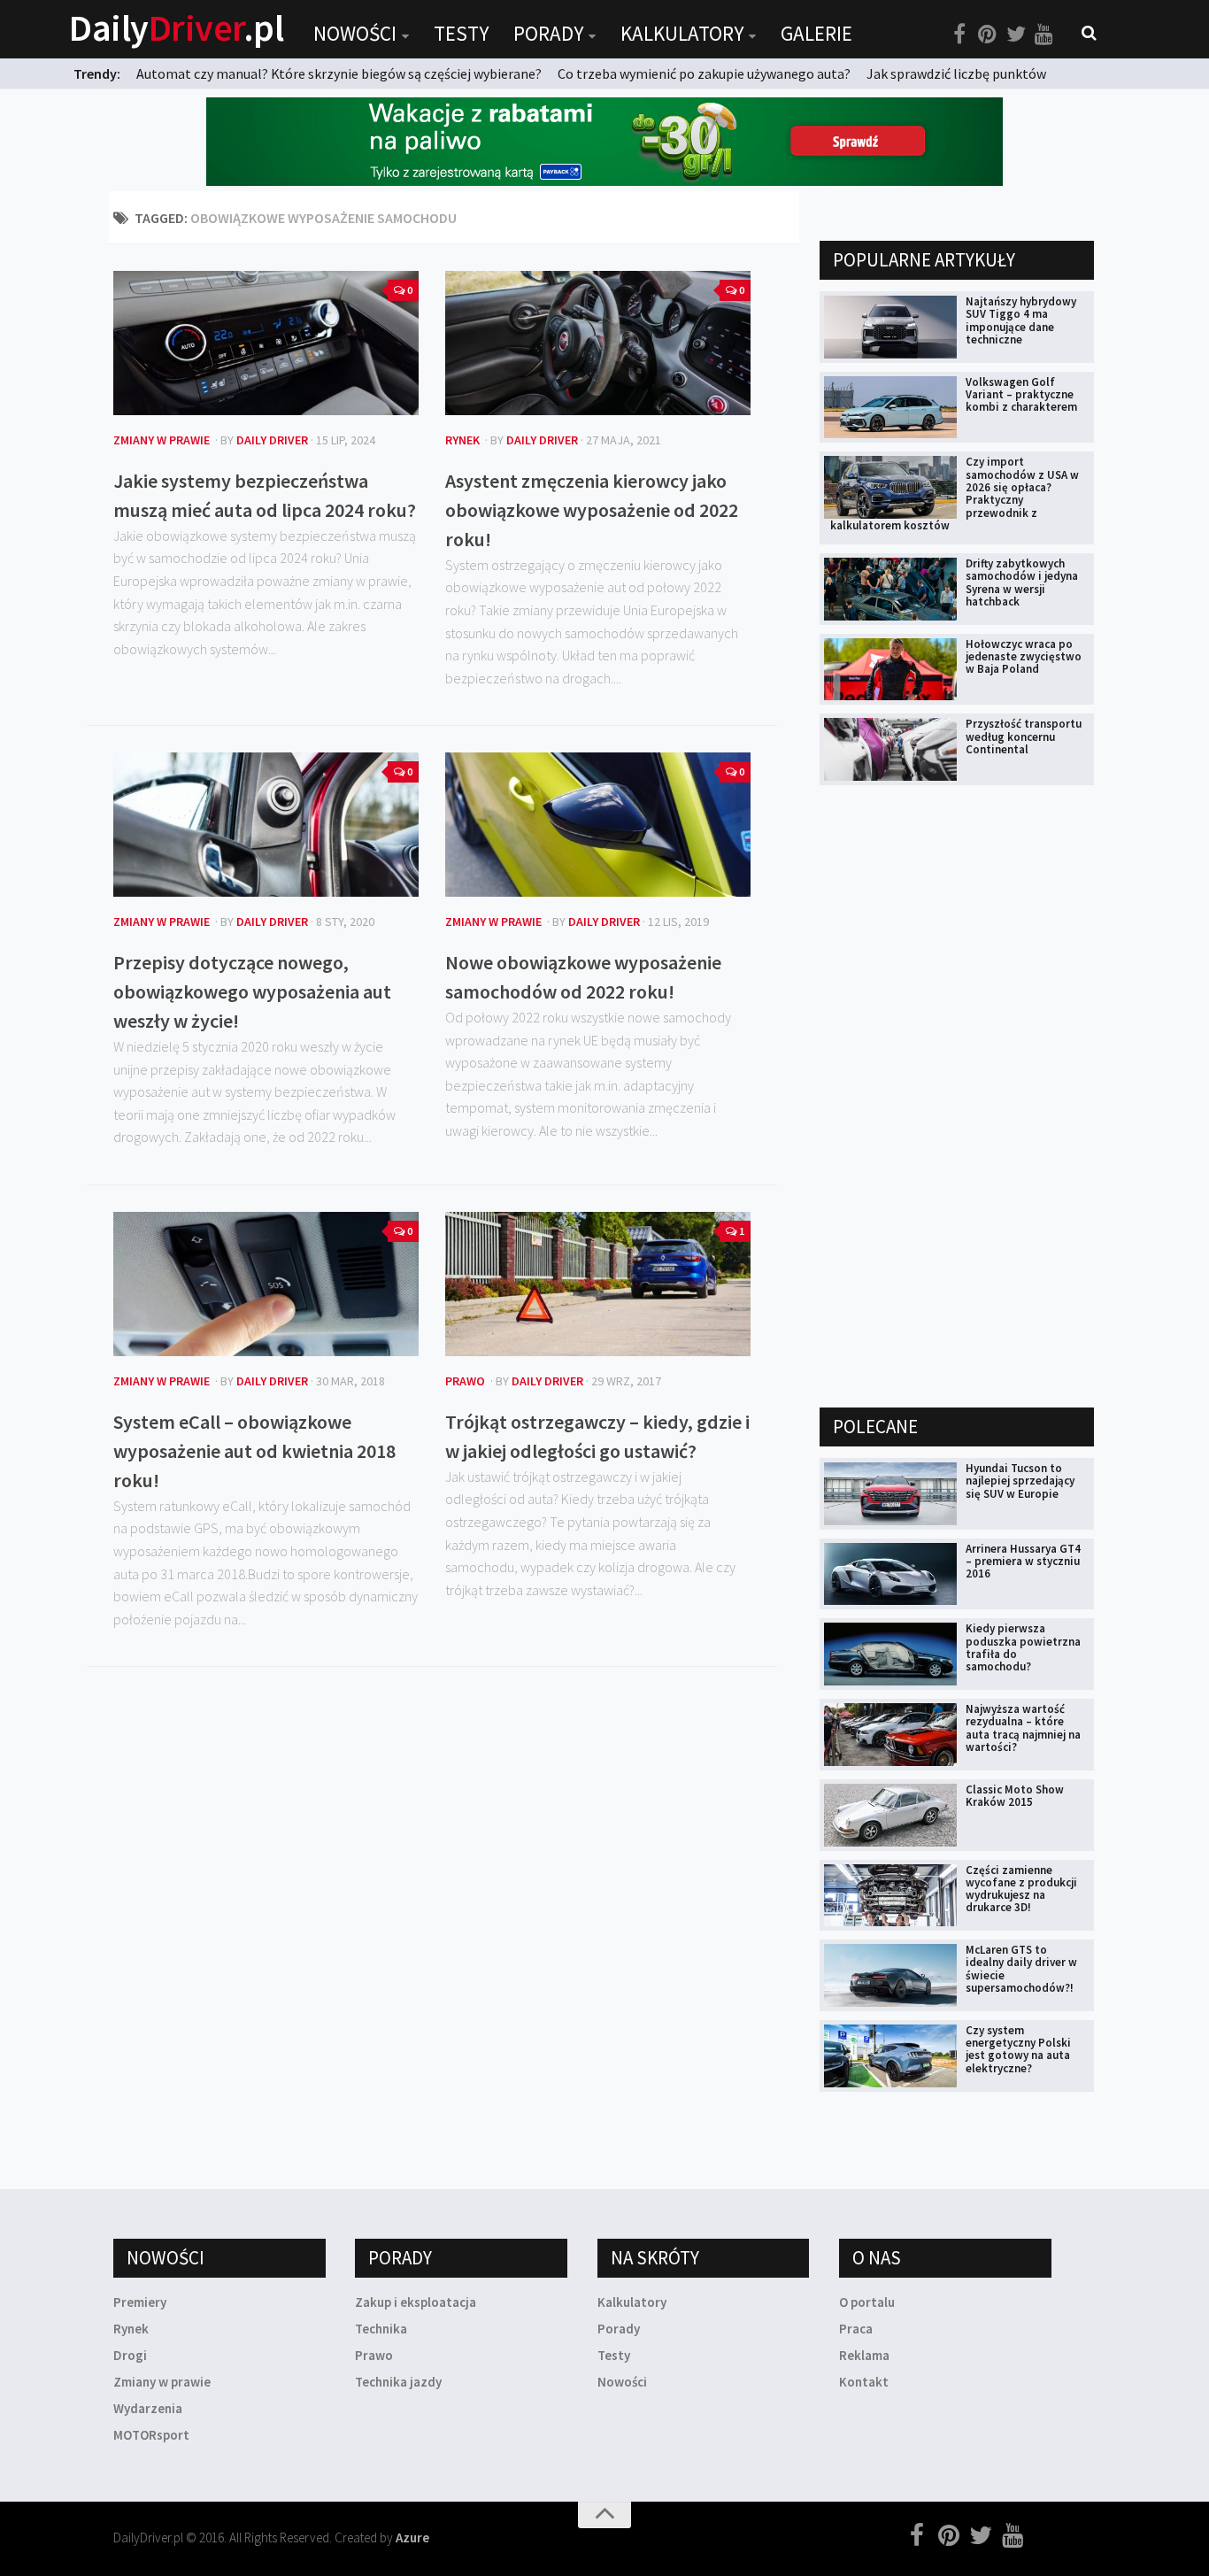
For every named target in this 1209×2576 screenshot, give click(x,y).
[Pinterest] (988, 35)
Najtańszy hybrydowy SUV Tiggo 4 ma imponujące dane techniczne (1021, 320)
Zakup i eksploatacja (416, 2302)
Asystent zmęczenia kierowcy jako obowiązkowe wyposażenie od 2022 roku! (592, 510)
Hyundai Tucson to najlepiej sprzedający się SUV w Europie (1020, 1481)
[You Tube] (1044, 35)
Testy (461, 33)
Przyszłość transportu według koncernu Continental (1024, 737)
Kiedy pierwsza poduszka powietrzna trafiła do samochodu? (1023, 1647)
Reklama (864, 2355)
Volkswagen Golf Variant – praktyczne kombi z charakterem (1021, 395)
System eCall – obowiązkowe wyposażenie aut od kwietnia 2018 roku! (254, 1451)
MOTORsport (151, 2435)
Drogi (130, 2355)
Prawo (465, 1381)
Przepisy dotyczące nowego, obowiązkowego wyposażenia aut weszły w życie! (252, 991)
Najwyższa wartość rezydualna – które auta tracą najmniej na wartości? (1023, 1728)
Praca (856, 2329)
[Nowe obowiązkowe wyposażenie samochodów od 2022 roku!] (598, 825)
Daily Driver (272, 440)
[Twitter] (1016, 35)
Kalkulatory (682, 33)
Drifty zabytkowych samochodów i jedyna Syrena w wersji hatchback (1022, 582)
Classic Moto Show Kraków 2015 (1015, 1796)
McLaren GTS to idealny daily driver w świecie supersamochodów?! (1021, 1969)
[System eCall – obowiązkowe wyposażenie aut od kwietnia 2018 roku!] (266, 1284)
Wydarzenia (148, 2408)
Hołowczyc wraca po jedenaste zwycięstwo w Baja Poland (1024, 657)
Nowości (355, 33)
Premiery (140, 2302)
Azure (412, 2537)
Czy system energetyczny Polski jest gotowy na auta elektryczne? (1018, 2049)
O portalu (867, 2302)
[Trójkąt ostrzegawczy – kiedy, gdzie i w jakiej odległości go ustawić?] (598, 1284)
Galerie (816, 33)
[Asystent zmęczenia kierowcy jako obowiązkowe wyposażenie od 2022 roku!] (598, 343)
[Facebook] (959, 35)
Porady (548, 33)
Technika (381, 2329)
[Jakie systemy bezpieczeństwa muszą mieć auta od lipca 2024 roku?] (266, 343)
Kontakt (864, 2382)
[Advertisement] (952, 1095)
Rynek (462, 440)
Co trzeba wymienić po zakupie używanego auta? (704, 73)
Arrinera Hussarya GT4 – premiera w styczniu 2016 (1023, 1562)
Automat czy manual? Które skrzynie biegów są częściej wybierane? (339, 73)
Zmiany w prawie (162, 440)
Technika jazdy (398, 2382)
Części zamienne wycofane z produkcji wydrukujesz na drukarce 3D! (1021, 1889)
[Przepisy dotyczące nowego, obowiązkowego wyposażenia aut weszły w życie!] (266, 825)
